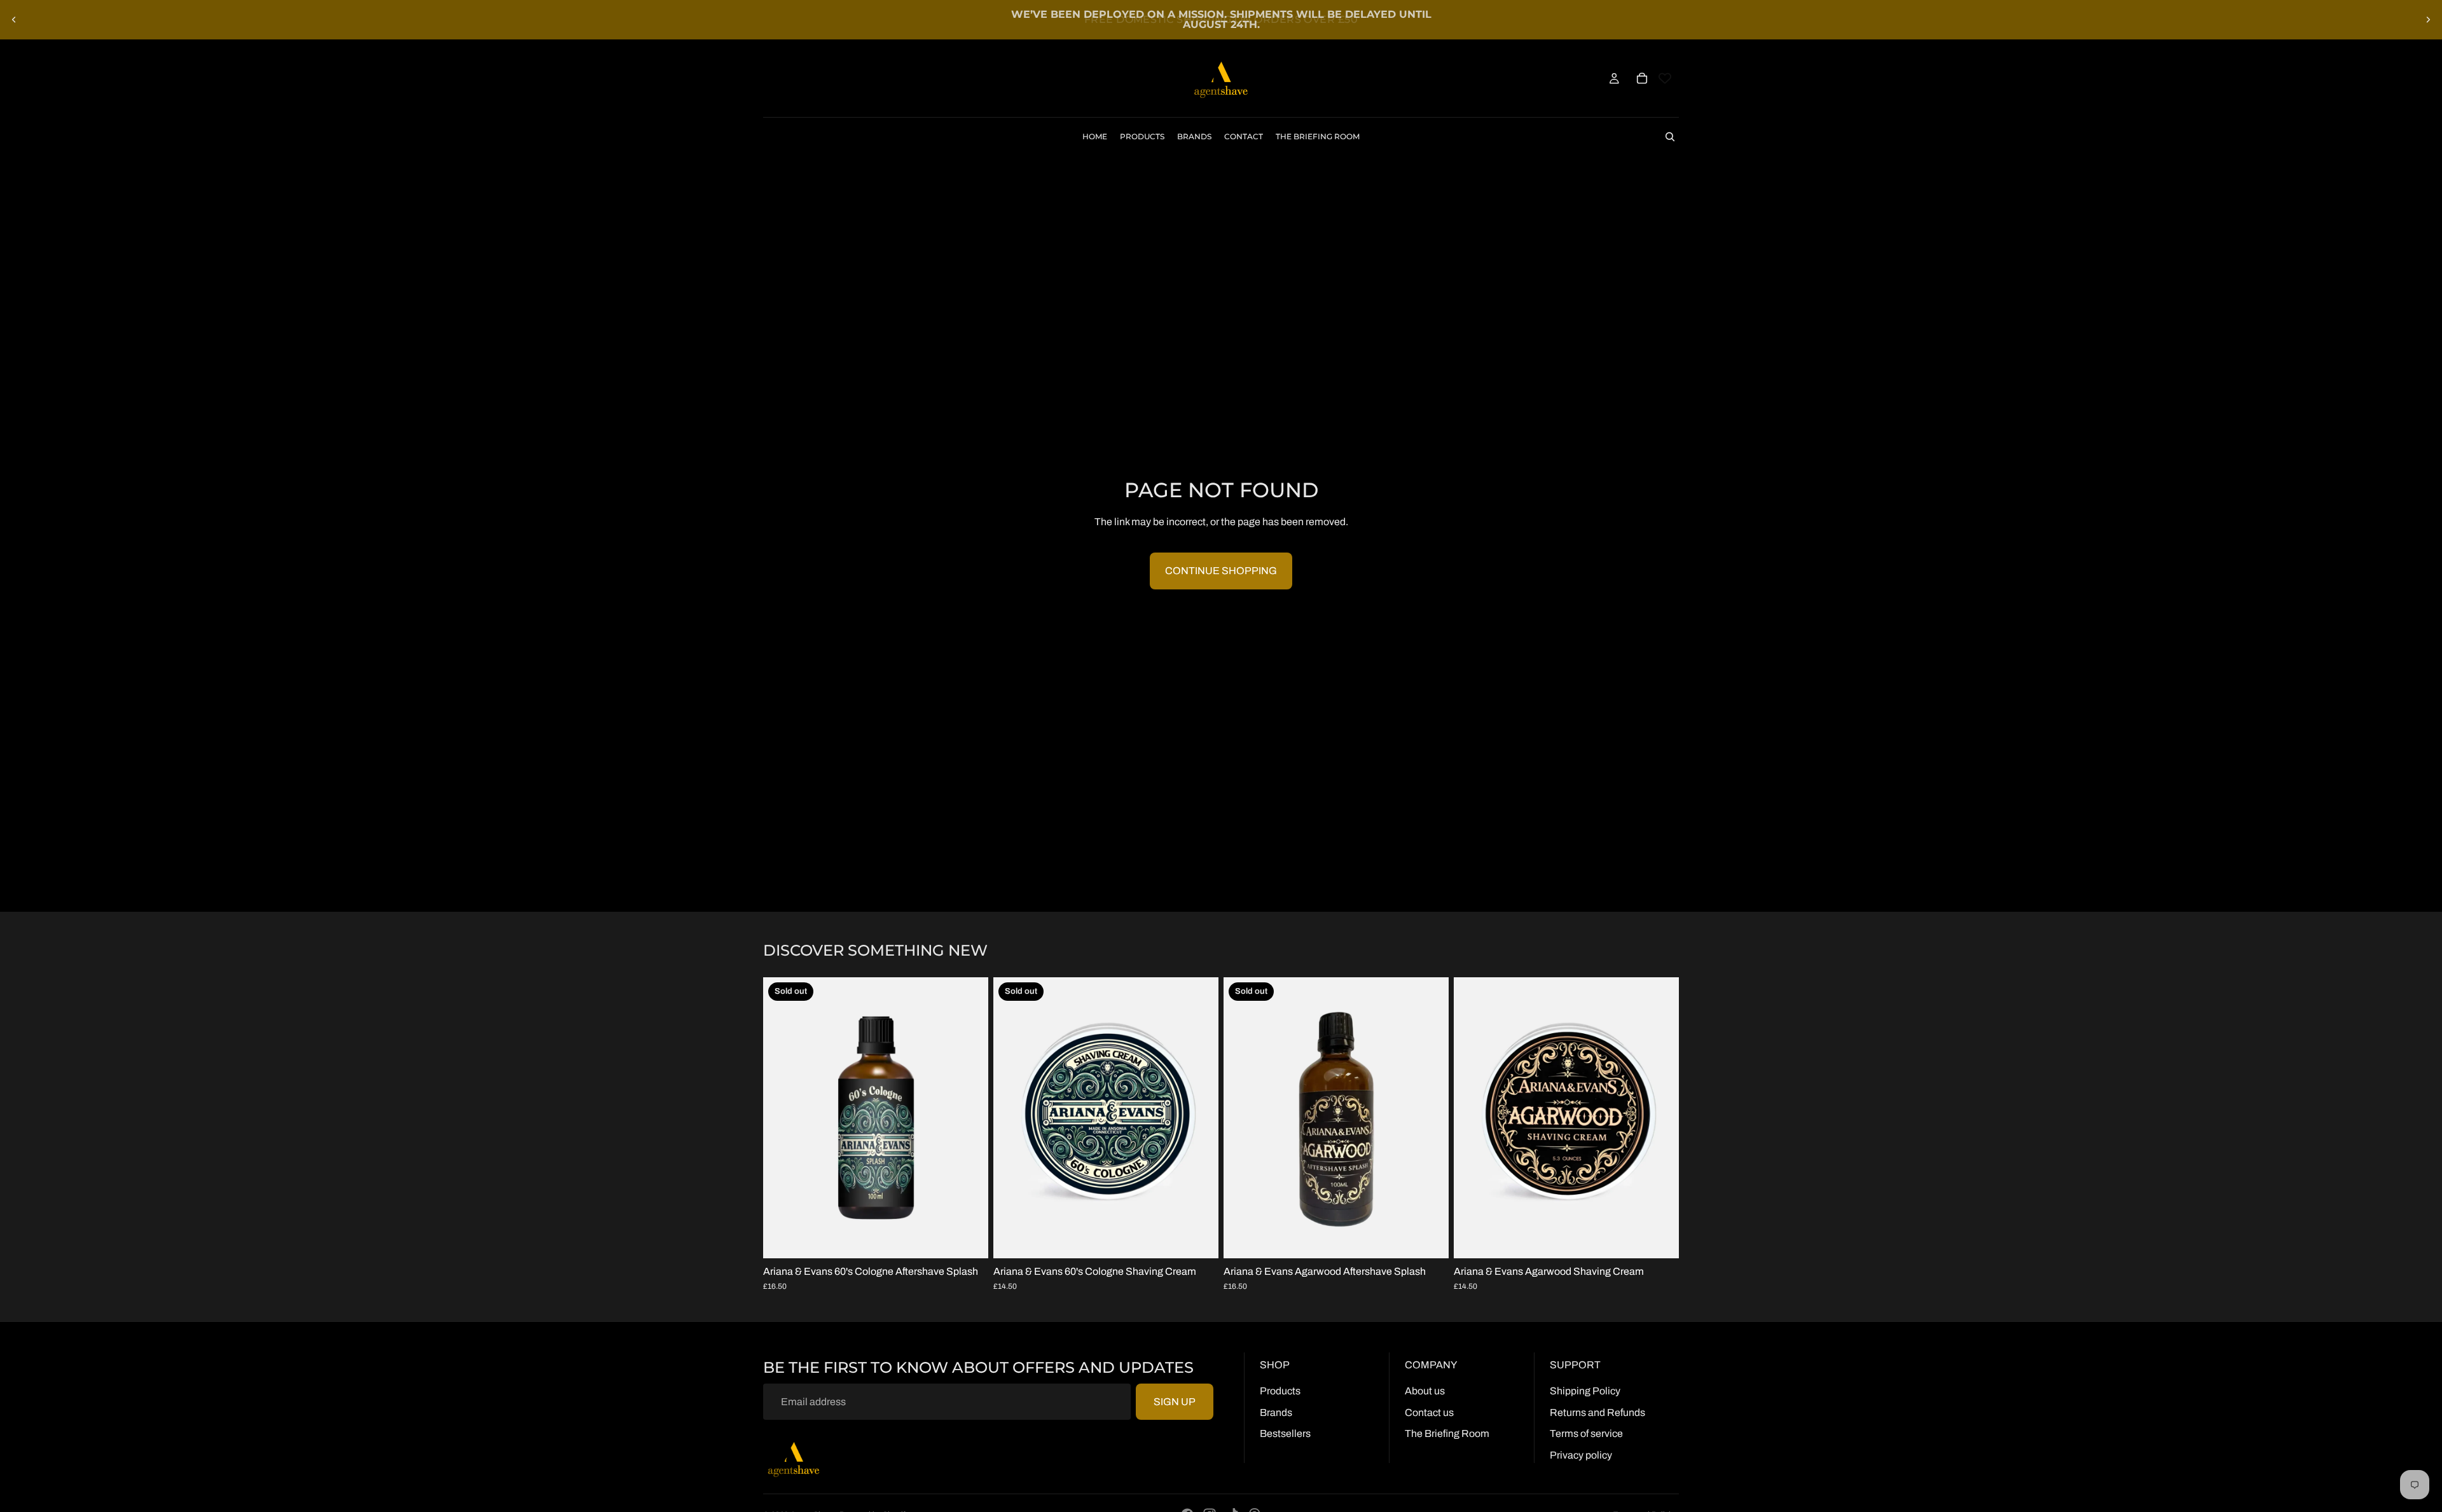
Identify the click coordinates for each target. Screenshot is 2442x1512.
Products (1280, 1391)
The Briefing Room (1447, 1433)
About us (1425, 1391)
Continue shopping (1221, 571)
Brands (1276, 1412)
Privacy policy (1581, 1455)
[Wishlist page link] (1665, 78)
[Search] (1670, 137)
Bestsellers (1285, 1433)
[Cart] (1642, 78)
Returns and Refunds (1597, 1412)
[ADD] (1659, 1239)
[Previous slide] (14, 20)
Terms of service (1586, 1433)
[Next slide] (2428, 20)
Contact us (1429, 1412)
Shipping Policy (1585, 1391)
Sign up (1175, 1402)
